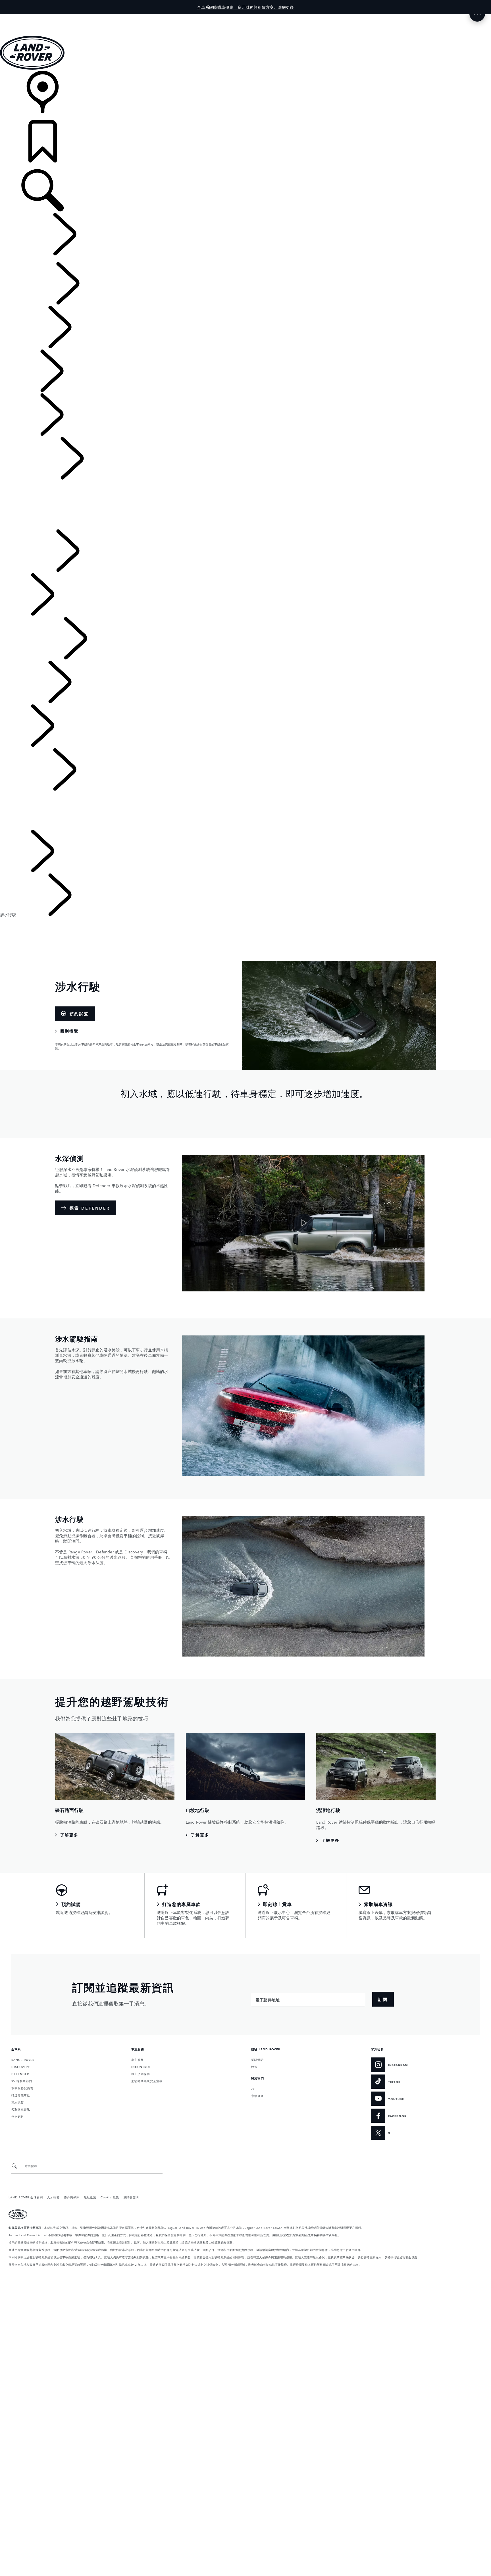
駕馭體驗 (257, 2059)
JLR (254, 2088)
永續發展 (257, 2096)
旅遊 (254, 2067)
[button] (246, 17)
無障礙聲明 (131, 2197)
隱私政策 (90, 2197)
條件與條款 (72, 2197)
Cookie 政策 (110, 2197)
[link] (246, 95)
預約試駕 (18, 2102)
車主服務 (138, 2059)
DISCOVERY (21, 2067)
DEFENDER (20, 2074)
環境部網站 (345, 2264)
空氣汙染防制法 (187, 2264)
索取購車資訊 (21, 2109)
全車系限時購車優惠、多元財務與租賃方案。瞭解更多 (246, 7)
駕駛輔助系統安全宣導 (147, 2081)
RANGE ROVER (23, 2059)
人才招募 (53, 2197)
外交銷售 (18, 2116)
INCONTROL (141, 2067)
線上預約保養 (141, 2074)
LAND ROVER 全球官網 (26, 2197)
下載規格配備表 (22, 2088)
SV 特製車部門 (22, 2081)
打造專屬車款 (21, 2095)
